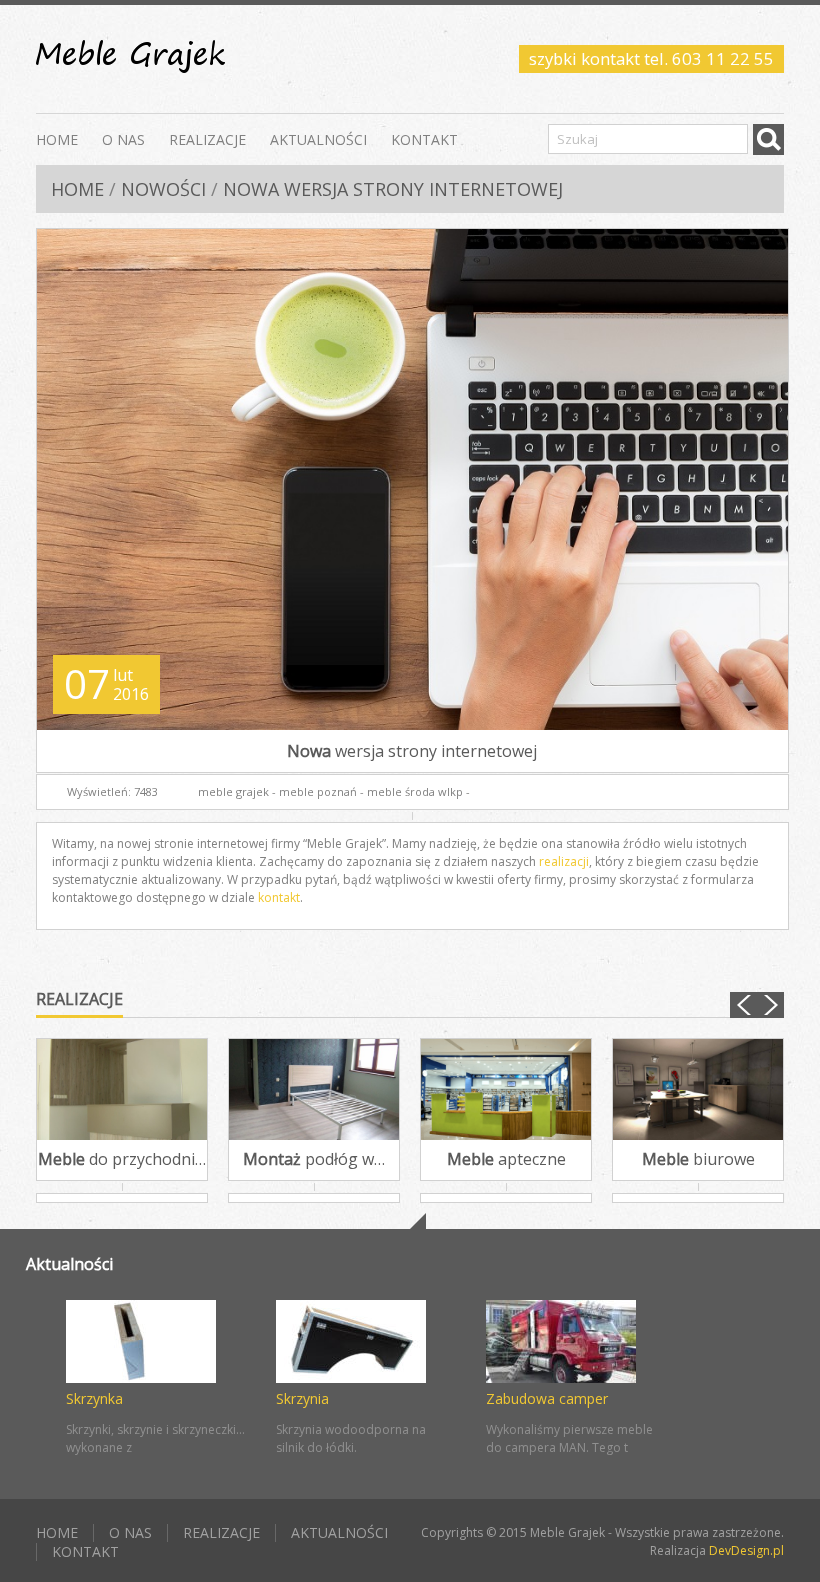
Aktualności (318, 138)
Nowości (163, 189)
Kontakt (424, 138)
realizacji (564, 861)
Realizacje (207, 138)
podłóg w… (314, 1159)
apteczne (506, 1159)
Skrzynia (302, 1398)
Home (57, 138)
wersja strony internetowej (412, 751)
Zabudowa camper (547, 1398)
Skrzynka (94, 1398)
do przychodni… (122, 1159)
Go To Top (410, 1221)
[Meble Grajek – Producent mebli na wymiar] (130, 59)
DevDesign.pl (746, 1550)
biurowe (698, 1159)
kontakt (279, 897)
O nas (123, 138)
